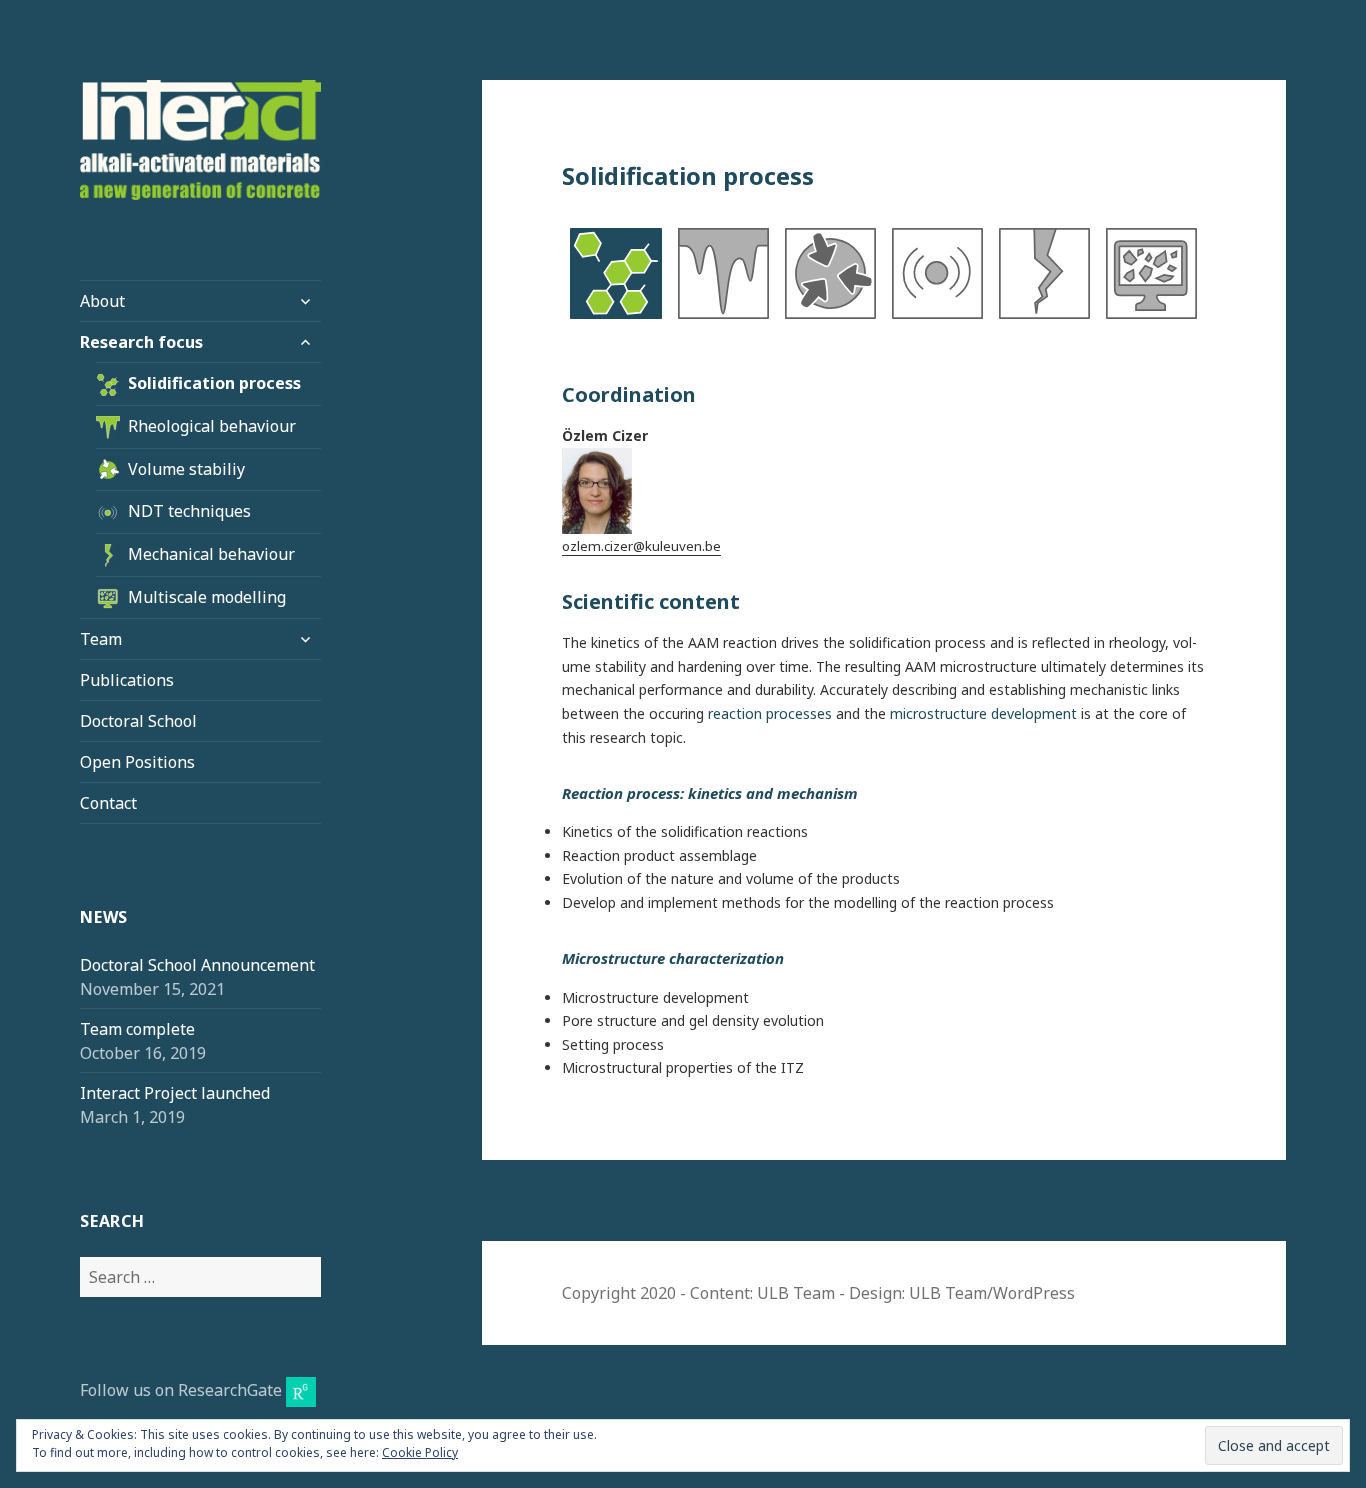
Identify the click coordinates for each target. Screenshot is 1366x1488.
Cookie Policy (420, 1452)
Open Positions (137, 762)
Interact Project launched (175, 1093)
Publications (127, 680)
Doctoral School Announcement (197, 965)
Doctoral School (138, 721)
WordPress (1034, 1293)
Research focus (141, 342)
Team (101, 639)
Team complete (137, 1029)
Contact (108, 803)
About (102, 301)
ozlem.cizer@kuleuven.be (641, 546)
